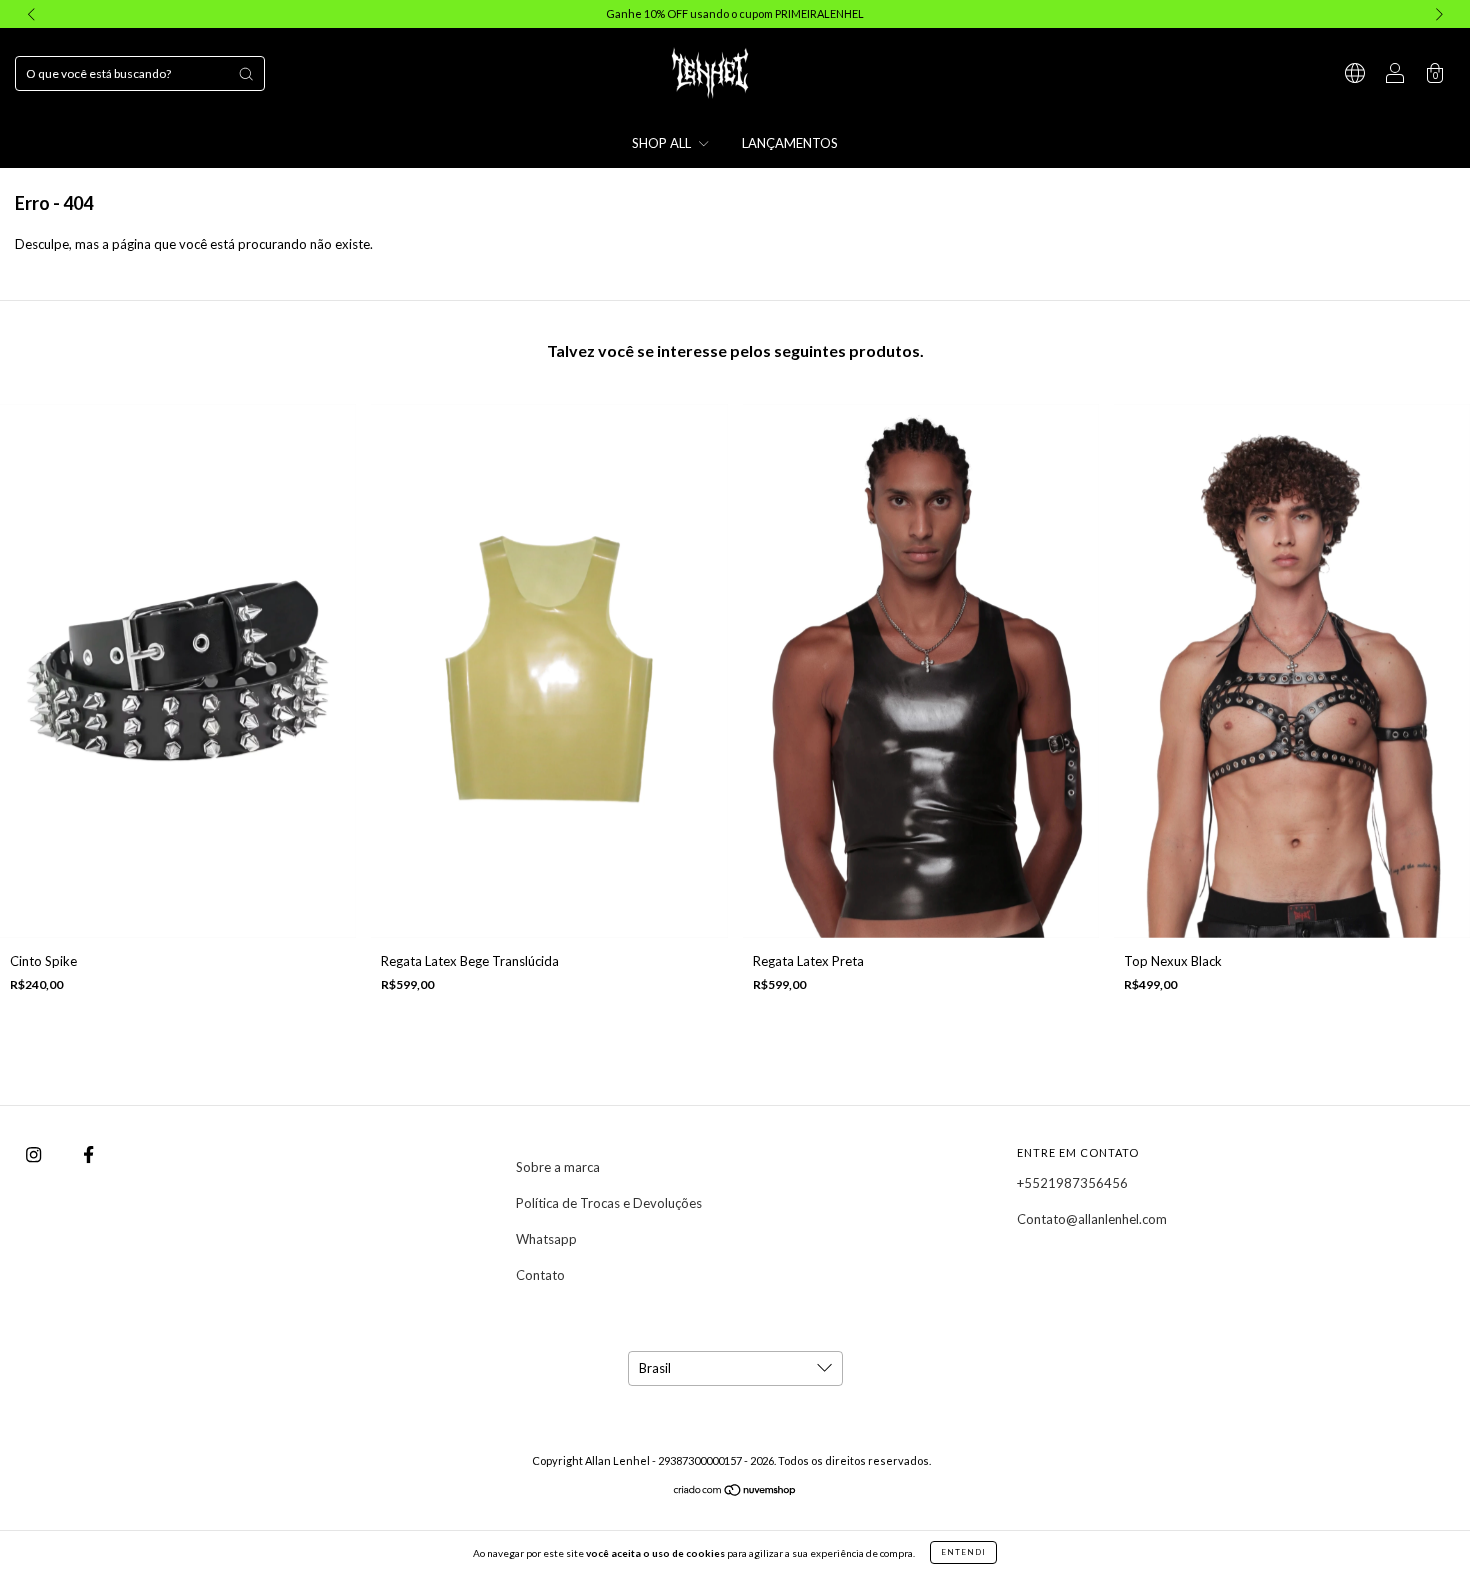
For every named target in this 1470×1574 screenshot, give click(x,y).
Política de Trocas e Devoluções (609, 1203)
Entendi (963, 1552)
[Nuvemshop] (735, 1492)
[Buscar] (246, 74)
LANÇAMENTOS (790, 143)
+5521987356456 (1072, 1183)
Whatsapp (546, 1239)
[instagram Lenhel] (35, 1155)
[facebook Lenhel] (88, 1155)
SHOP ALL (663, 143)
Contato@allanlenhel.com (1092, 1219)
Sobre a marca (558, 1167)
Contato (540, 1275)
